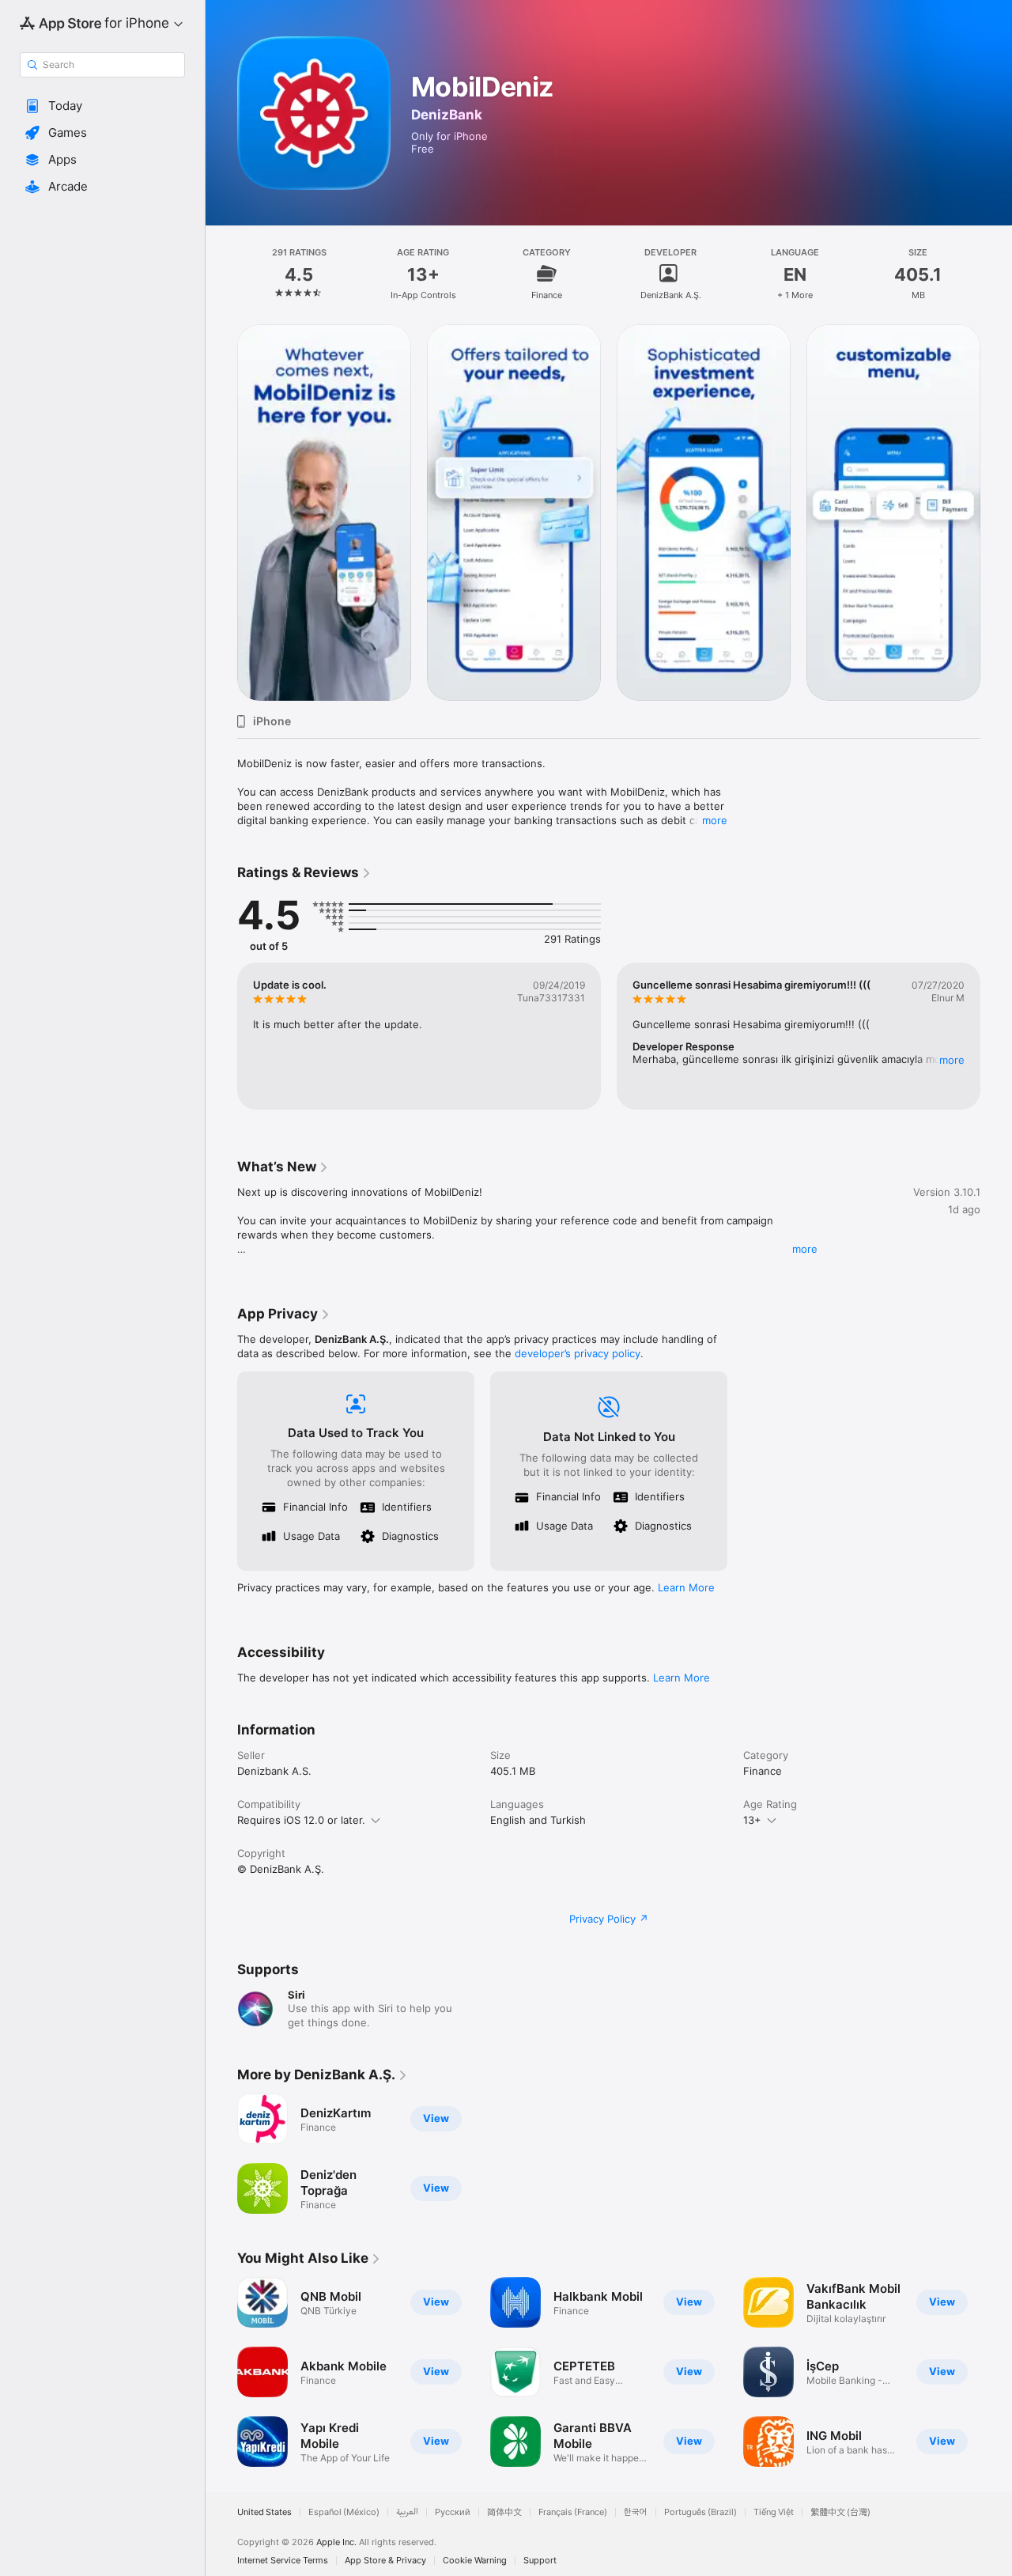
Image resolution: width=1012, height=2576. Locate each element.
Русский (453, 2512)
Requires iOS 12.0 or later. (301, 1820)
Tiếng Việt (774, 2512)
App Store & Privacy (385, 2561)
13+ (752, 1820)
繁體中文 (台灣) (840, 2512)
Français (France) (573, 2512)
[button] (102, 106)
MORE (952, 1060)
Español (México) (344, 2512)
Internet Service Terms (283, 2561)
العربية (407, 2512)
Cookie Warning (475, 2561)
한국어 (636, 2512)
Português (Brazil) (700, 2512)
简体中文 (504, 2512)
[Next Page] (996, 513)
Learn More (686, 1587)
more (715, 820)
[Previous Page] (221, 513)
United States (264, 2512)
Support (540, 2561)
